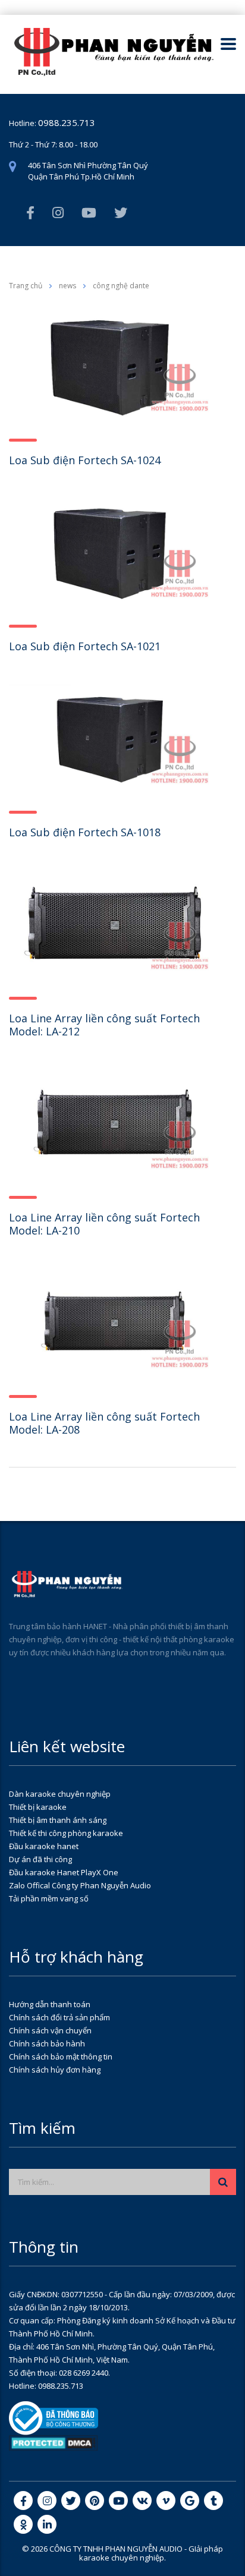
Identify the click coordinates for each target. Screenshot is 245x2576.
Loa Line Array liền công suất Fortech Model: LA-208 (104, 1423)
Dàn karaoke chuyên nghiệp (60, 1794)
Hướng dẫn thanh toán (50, 2004)
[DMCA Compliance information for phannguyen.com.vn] (54, 2442)
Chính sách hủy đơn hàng (55, 2070)
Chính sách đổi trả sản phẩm (59, 2017)
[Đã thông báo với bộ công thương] (54, 2417)
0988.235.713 (67, 122)
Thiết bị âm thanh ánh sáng (58, 1820)
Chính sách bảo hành (47, 2043)
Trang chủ (26, 286)
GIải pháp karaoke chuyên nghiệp (151, 2553)
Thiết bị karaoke (38, 1807)
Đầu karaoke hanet (44, 1846)
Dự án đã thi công (40, 1859)
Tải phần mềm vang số (49, 1898)
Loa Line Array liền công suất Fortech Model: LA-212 (104, 1025)
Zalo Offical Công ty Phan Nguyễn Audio (80, 1885)
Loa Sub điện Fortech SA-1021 (85, 646)
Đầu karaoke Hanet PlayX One (64, 1872)
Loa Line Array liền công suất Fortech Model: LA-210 (104, 1224)
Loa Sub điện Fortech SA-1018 (85, 832)
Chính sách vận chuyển (50, 2030)
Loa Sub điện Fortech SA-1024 (85, 460)
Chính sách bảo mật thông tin (61, 2057)
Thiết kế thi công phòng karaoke (66, 1833)
